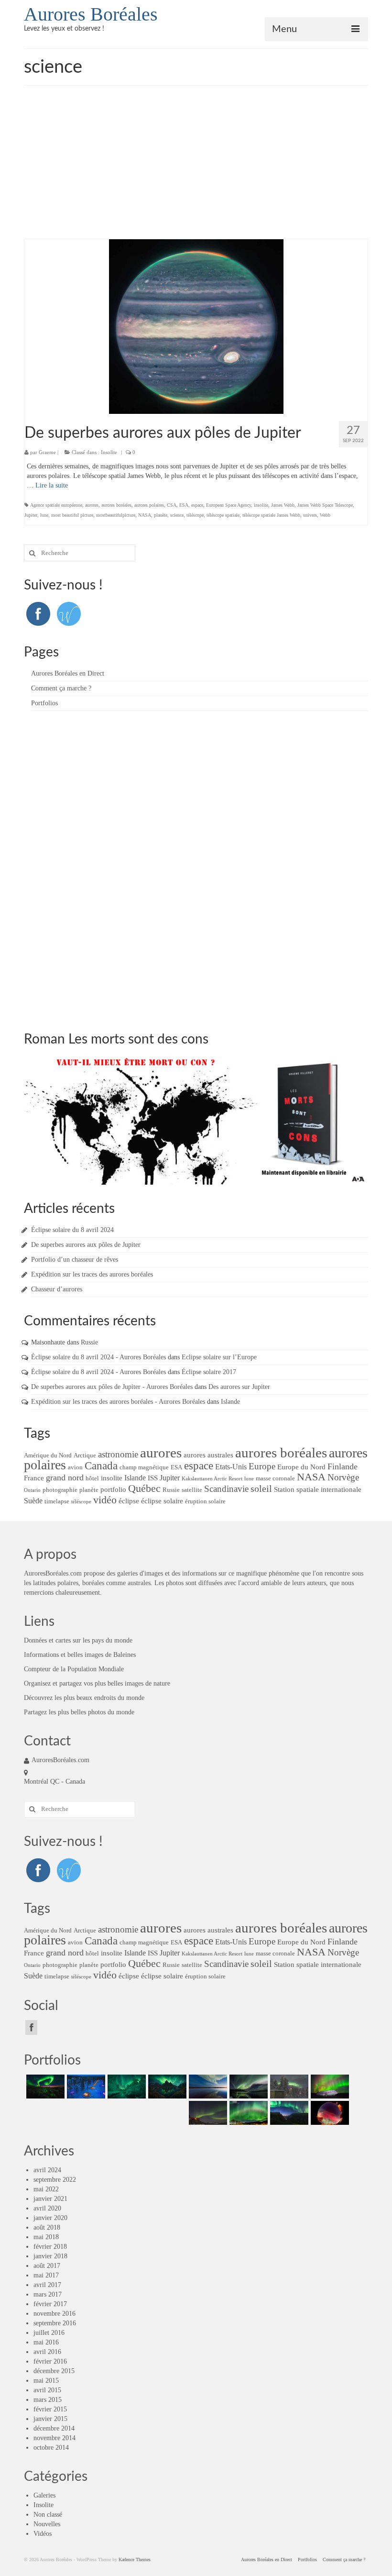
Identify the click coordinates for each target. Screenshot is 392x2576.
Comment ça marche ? (61, 688)
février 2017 (50, 2304)
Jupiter (31, 515)
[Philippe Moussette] (329, 2113)
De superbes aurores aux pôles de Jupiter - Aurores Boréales (112, 1387)
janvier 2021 (50, 2199)
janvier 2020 (50, 2218)
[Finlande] (85, 2087)
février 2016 (50, 2361)
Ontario (32, 1490)
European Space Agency (229, 505)
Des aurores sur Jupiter (239, 1387)
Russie (89, 1342)
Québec (144, 1488)
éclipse (129, 1501)
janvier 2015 (50, 2419)
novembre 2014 (54, 2438)
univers (310, 515)
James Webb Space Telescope (325, 505)
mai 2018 (46, 2237)
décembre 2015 (54, 2371)
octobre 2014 (51, 2448)
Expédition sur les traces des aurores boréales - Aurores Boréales (118, 1402)
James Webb (283, 505)
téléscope (195, 515)
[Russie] (44, 2087)
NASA (145, 515)
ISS (153, 1478)
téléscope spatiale (223, 515)
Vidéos (43, 2534)
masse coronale (275, 1478)
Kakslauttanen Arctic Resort (212, 1479)
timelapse (57, 1501)
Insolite (109, 452)
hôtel (92, 1478)
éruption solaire (205, 1501)
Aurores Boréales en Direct (68, 673)
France (34, 1478)
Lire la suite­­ (52, 485)
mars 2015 (48, 2400)
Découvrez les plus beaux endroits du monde (84, 1698)
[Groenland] (166, 2087)
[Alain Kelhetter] (207, 2087)
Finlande (343, 1466)
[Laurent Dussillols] (288, 2087)
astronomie (118, 1455)
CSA (172, 505)
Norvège (343, 1477)
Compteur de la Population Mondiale (74, 1669)
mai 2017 (46, 2275)
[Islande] (329, 2087)
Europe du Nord (301, 1467)
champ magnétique (144, 1467)
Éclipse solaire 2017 (209, 1372)
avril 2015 (47, 2390)
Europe (262, 1466)
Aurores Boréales (91, 14)
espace (197, 505)
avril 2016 (47, 2352)
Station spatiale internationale (318, 1489)
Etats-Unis (231, 1467)
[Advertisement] (196, 167)
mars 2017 (48, 2294)
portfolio (113, 1489)
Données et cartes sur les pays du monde (78, 1640)
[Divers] (288, 2113)
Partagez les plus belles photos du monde (79, 1712)
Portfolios (44, 703)
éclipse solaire (162, 1501)
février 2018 (50, 2247)
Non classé (48, 2515)
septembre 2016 (55, 2323)
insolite (261, 505)
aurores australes (208, 1455)
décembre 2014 (54, 2428)
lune (44, 515)
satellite (192, 1490)
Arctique (85, 1455)
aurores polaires (149, 505)
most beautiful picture (72, 515)
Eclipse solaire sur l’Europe (219, 1357)
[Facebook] (38, 613)
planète (161, 515)
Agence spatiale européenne (56, 505)
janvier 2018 (50, 2256)
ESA (184, 505)
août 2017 (47, 2266)
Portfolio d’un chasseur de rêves (75, 1260)
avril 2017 (47, 2285)
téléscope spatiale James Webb (271, 515)
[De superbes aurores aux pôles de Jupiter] (196, 326)
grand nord (65, 1477)
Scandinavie (226, 1489)
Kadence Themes (135, 2559)
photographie (60, 1490)
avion (75, 1467)
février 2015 (50, 2409)
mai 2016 (46, 2342)
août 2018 (47, 2227)
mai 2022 (46, 2189)
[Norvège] (125, 2087)
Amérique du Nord (48, 1455)
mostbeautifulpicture (116, 515)
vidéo (105, 1500)
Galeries (44, 2495)
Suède (33, 1501)
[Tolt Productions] (247, 2087)
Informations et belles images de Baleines (80, 1655)
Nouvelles (47, 2524)
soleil (261, 1488)
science (177, 515)
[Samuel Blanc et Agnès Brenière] (207, 2113)
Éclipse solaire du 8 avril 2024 (72, 1230)
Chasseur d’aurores (57, 1289)
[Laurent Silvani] (247, 2113)
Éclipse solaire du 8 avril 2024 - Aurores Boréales (98, 1357)
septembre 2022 (55, 2180)
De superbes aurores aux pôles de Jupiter (86, 1245)
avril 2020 (47, 2208)
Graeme (47, 452)
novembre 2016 (54, 2314)
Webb (325, 515)
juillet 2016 (49, 2333)
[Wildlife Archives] (69, 613)
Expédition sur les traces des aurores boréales (92, 1274)
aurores (92, 505)
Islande (230, 1402)
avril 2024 (47, 2170)
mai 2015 (46, 2381)
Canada (101, 1466)
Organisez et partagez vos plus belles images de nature (97, 1683)
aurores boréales (116, 505)
